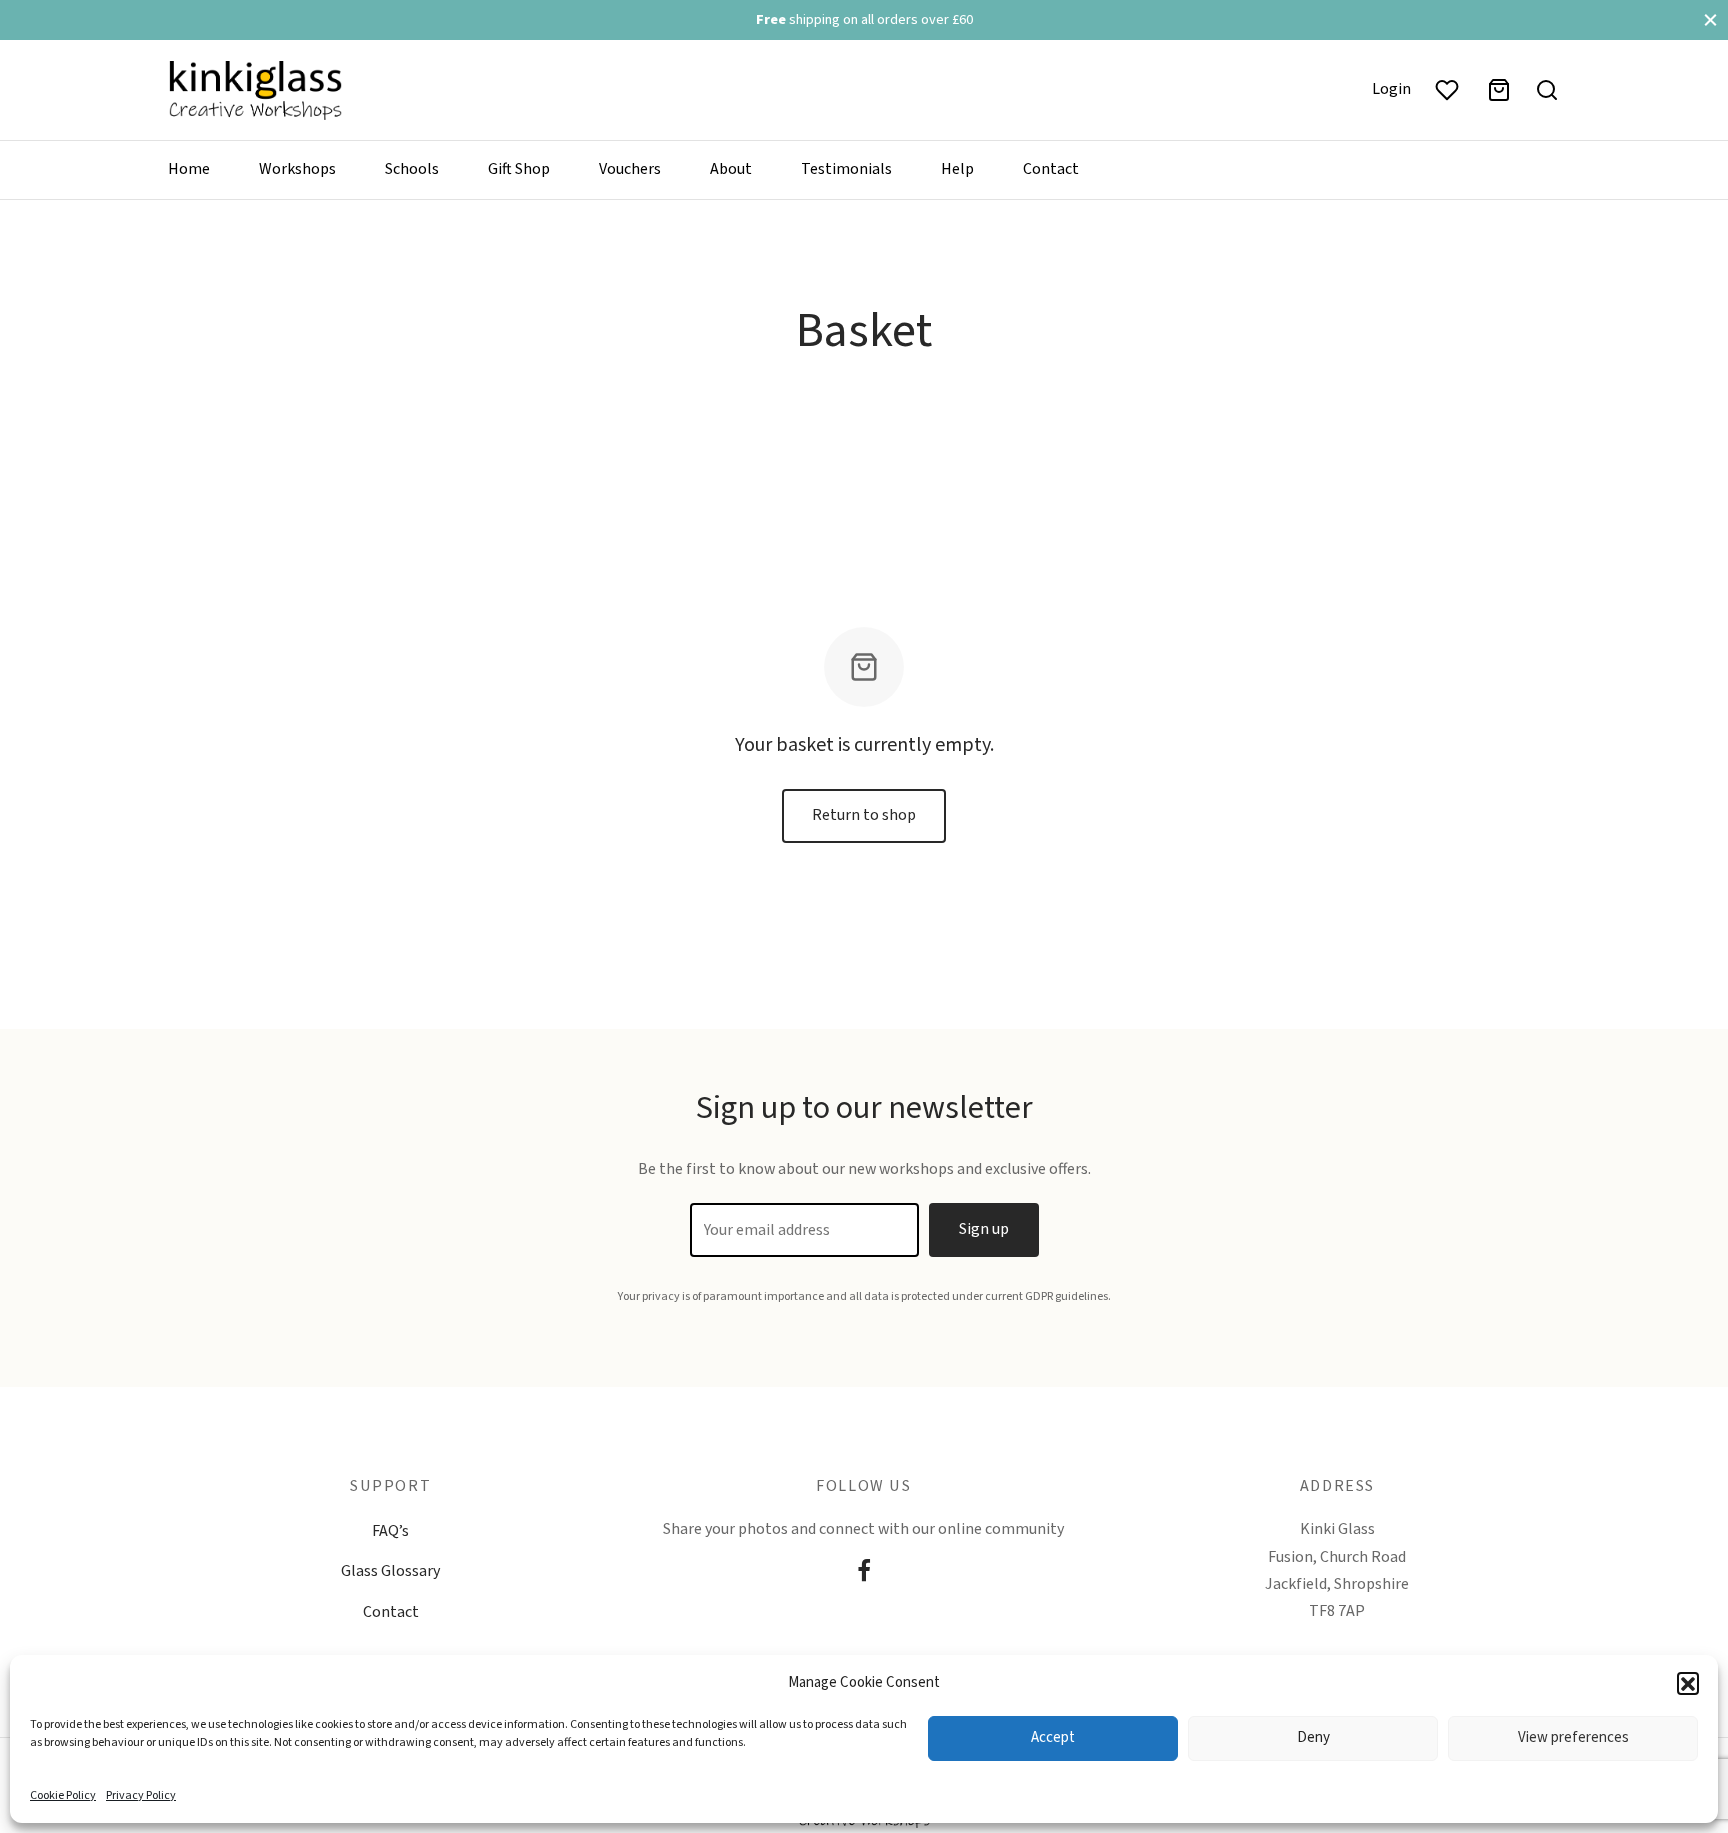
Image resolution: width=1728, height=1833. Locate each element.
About (731, 169)
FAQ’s (390, 1531)
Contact (1051, 169)
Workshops (297, 169)
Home (189, 169)
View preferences (1573, 1737)
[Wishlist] (1449, 90)
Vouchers (630, 169)
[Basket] (1499, 90)
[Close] (1710, 19)
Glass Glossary (390, 1571)
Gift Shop (519, 169)
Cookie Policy (63, 1795)
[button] (1688, 1683)
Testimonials (846, 169)
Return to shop (864, 815)
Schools (412, 169)
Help (957, 169)
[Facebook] (864, 1573)
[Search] (1547, 90)
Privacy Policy (141, 1795)
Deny (1313, 1737)
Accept (1053, 1737)
